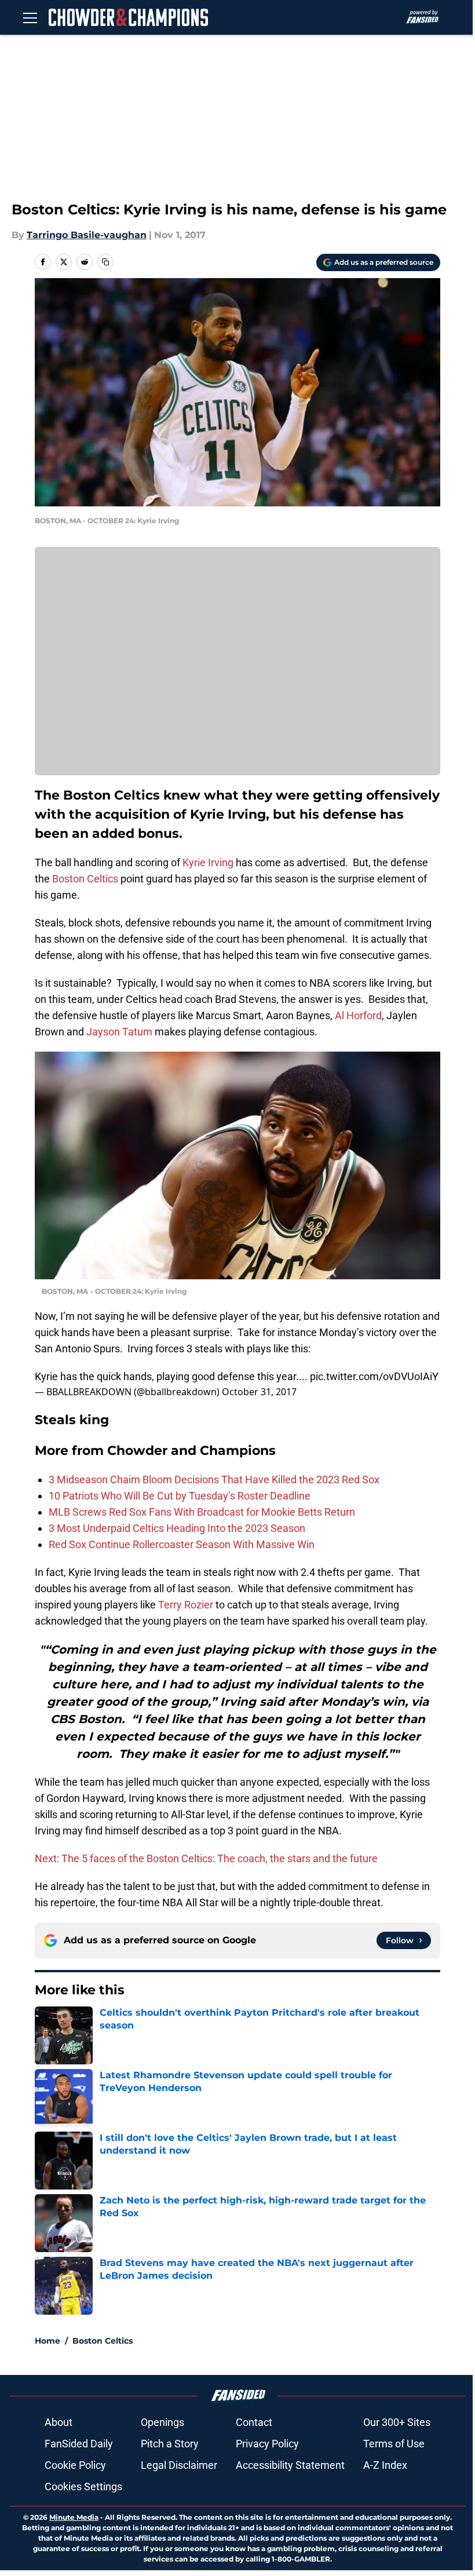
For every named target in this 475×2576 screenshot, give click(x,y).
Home (47, 2341)
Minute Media (74, 2517)
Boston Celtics (84, 879)
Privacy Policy (267, 2444)
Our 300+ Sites (397, 2422)
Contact (254, 2422)
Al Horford (358, 1015)
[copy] (105, 262)
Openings (162, 2422)
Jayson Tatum (119, 1032)
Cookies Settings (83, 2486)
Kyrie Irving (208, 862)
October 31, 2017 (259, 1392)
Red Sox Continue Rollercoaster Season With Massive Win (182, 1544)
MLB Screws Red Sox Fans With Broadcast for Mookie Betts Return (202, 1512)
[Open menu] (30, 17)
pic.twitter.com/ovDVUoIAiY (374, 1376)
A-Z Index (385, 2465)
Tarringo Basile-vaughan (87, 235)
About (59, 2422)
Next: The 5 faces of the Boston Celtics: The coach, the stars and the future (206, 1858)
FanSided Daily (79, 2444)
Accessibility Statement (290, 2465)
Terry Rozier (186, 1605)
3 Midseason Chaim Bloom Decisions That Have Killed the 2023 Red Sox (214, 1479)
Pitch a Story (170, 2444)
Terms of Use (394, 2444)
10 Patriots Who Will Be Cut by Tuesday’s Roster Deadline (180, 1496)
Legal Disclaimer (179, 2465)
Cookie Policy (75, 2465)
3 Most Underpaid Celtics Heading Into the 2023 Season (177, 1528)
